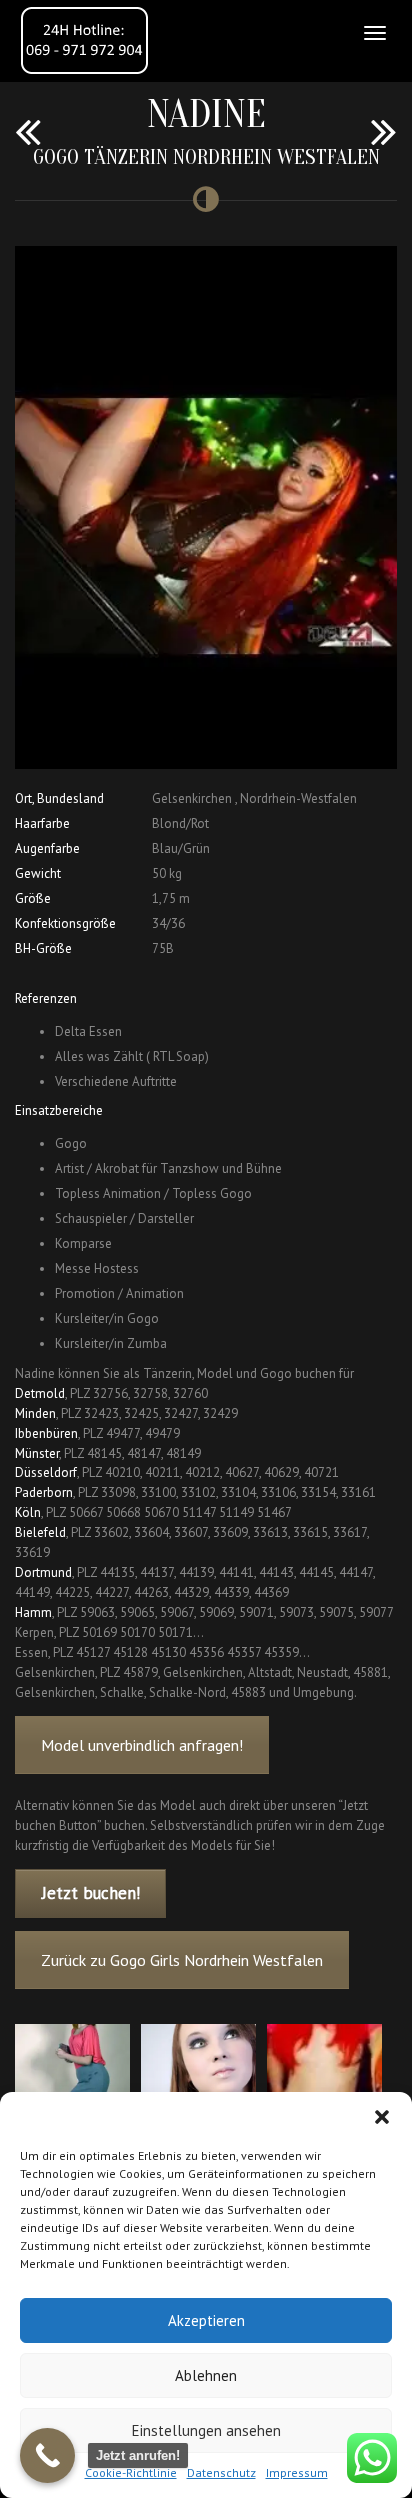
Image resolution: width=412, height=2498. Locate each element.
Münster (37, 1453)
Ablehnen (206, 2375)
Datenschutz (221, 2472)
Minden (35, 1413)
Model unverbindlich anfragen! (142, 1745)
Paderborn (44, 1492)
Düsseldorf (46, 1472)
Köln (28, 1512)
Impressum (297, 2472)
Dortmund (43, 1572)
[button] (382, 2117)
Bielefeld (40, 1532)
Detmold (40, 1393)
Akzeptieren (206, 2320)
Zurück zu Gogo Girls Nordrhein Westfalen (182, 1960)
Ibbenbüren (46, 1433)
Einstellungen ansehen (206, 2430)
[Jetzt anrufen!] (47, 2455)
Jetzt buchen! (91, 1893)
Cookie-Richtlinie (131, 2472)
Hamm (33, 1612)
